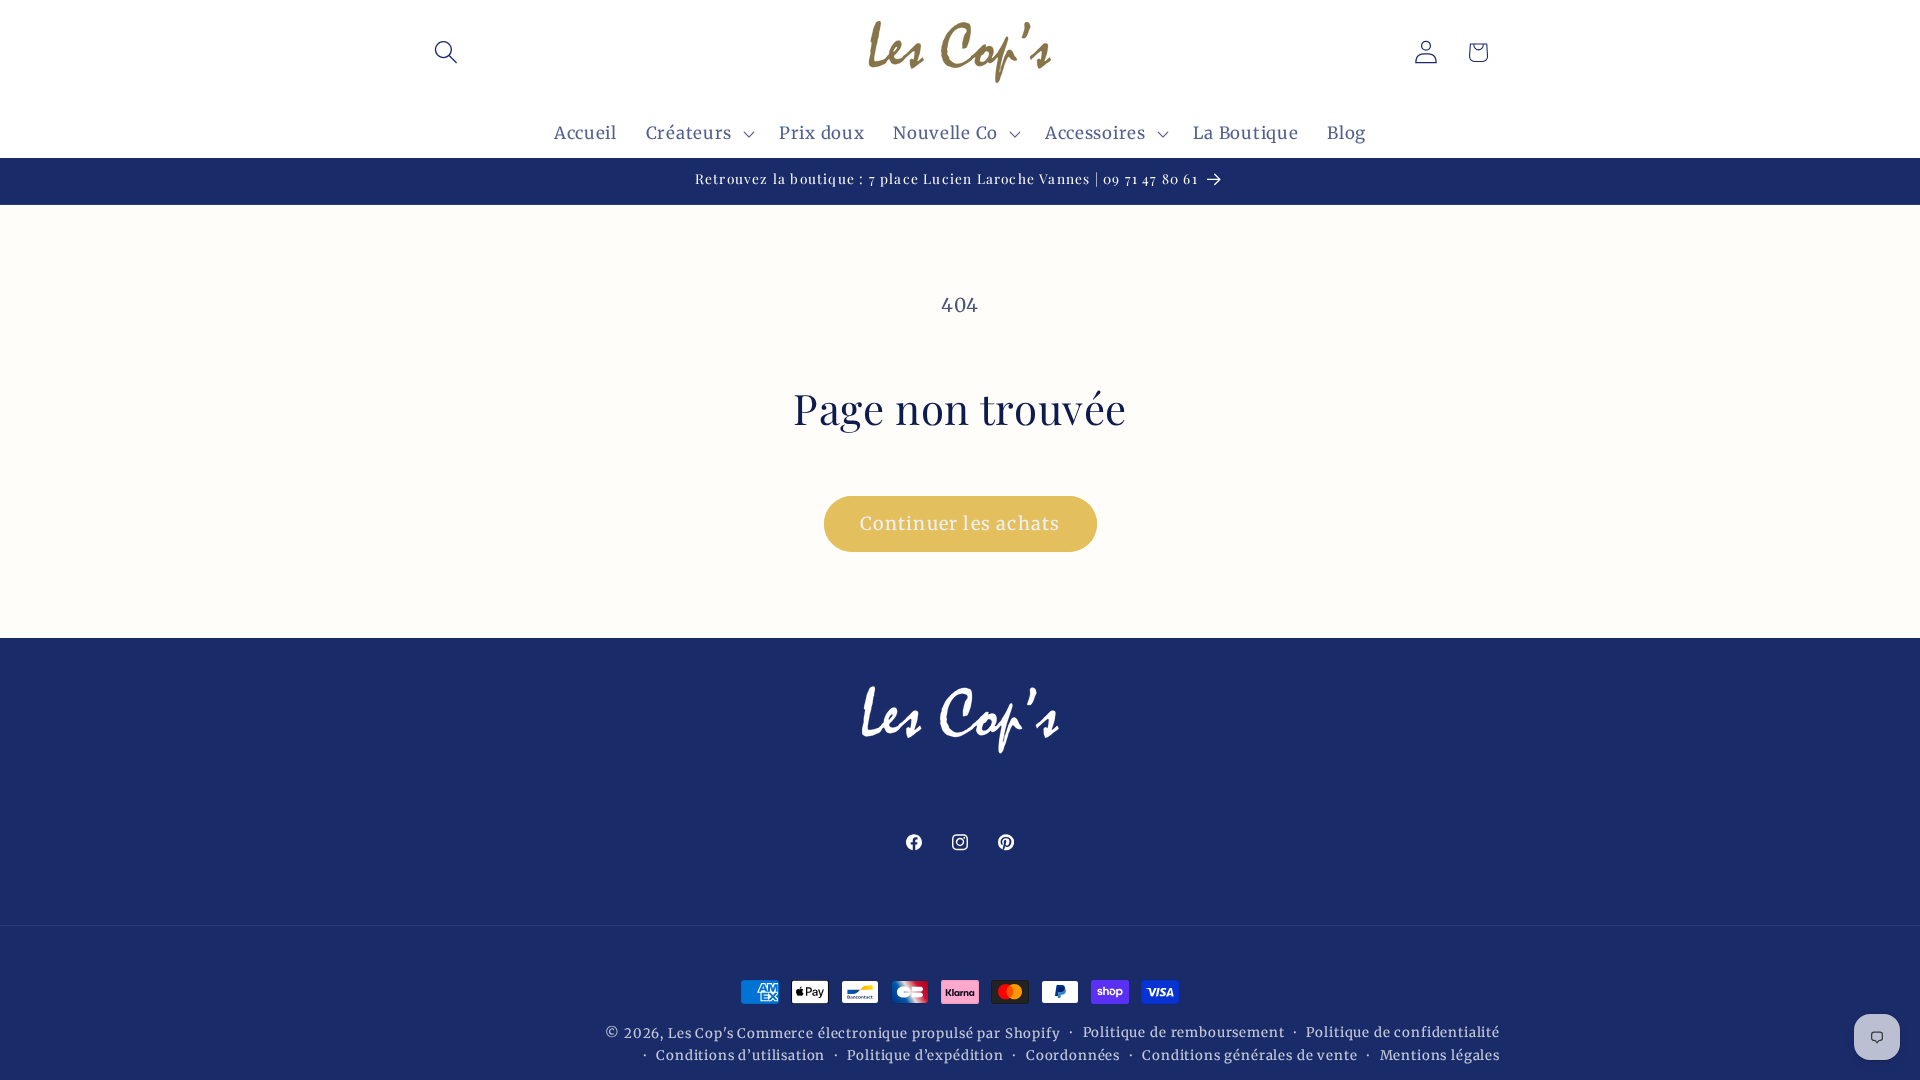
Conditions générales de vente (1249, 1055)
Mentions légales (1440, 1055)
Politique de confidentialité (1403, 1032)
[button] (446, 52)
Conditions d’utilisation (740, 1055)
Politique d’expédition (925, 1055)
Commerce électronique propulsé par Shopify (898, 1033)
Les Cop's (702, 1033)
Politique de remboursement (1184, 1032)
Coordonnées (1073, 1055)
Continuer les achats (960, 523)
